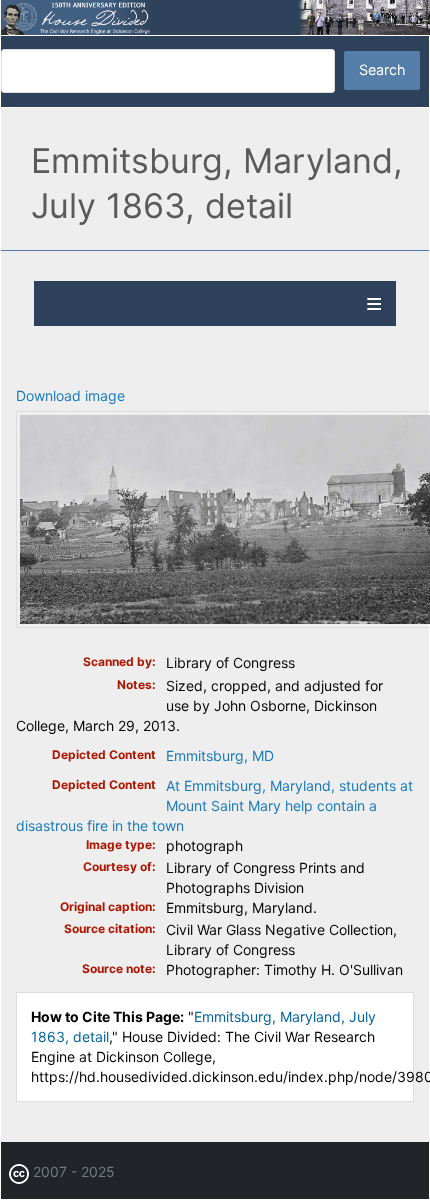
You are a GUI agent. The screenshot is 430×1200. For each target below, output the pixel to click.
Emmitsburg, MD (220, 755)
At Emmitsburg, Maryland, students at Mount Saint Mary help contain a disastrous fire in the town (214, 805)
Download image (70, 395)
